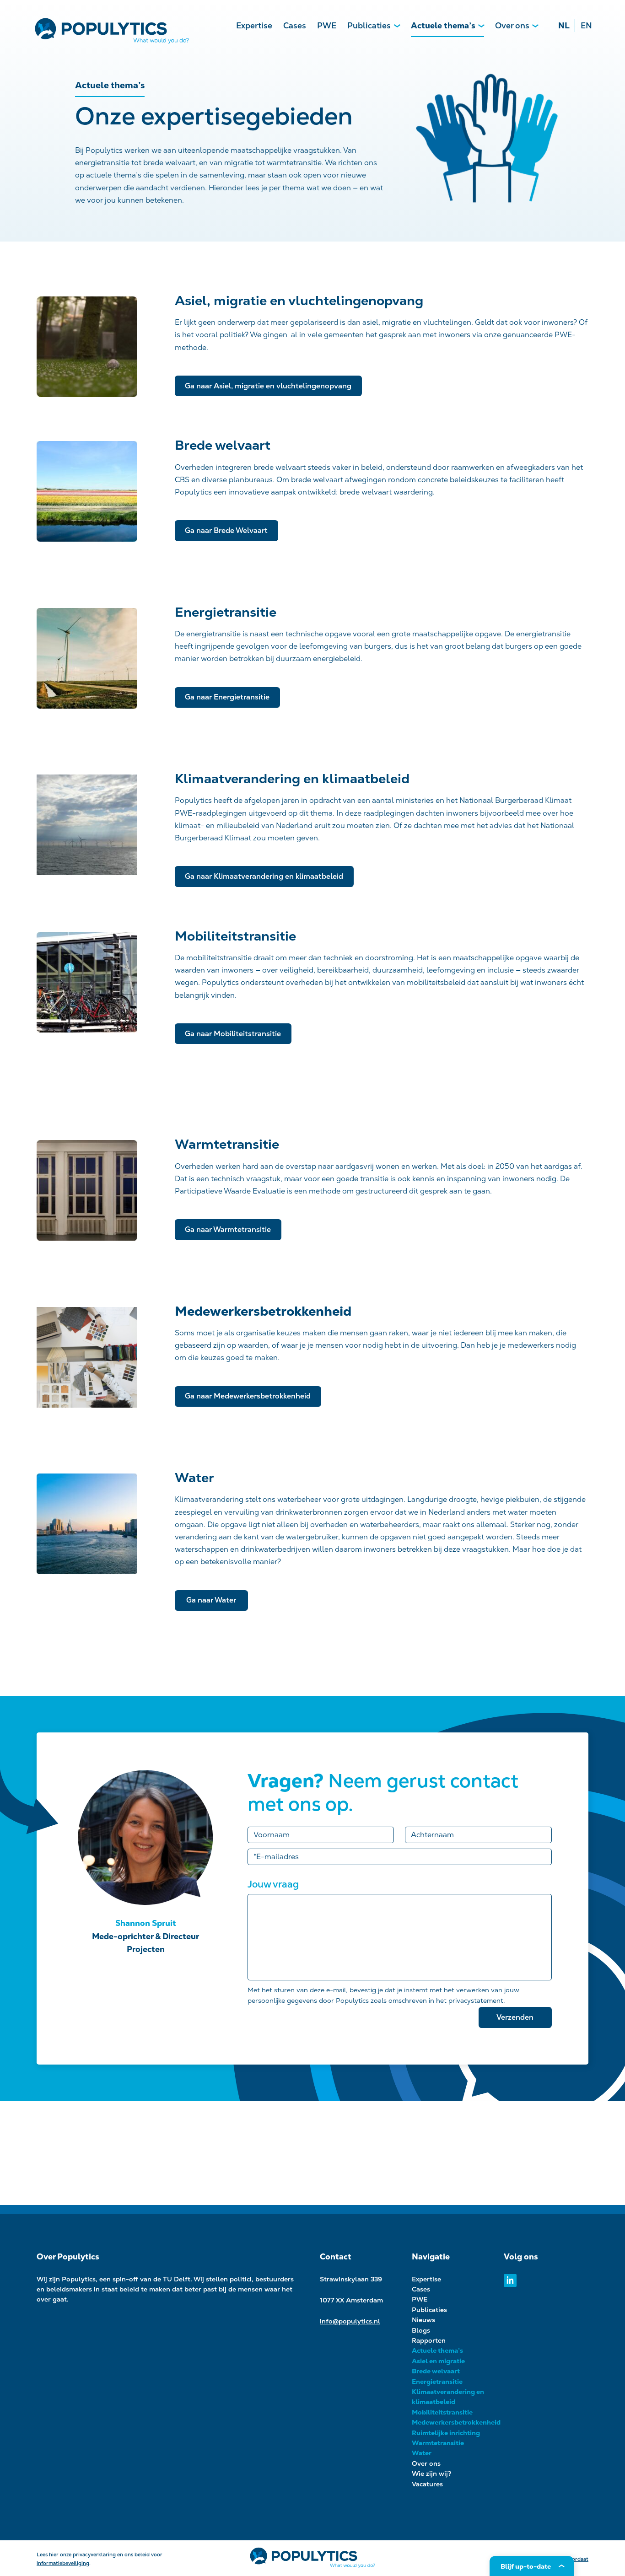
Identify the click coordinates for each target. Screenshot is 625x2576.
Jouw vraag (273, 1884)
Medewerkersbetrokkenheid (456, 2422)
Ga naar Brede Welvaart (226, 530)
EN (586, 25)
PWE (327, 25)
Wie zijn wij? (432, 2474)
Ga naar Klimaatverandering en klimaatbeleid (264, 876)
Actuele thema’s (443, 25)
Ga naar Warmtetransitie (228, 1229)
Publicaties (369, 25)
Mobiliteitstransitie (442, 2412)
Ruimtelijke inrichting (446, 2433)
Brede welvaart (436, 2371)
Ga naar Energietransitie (227, 697)
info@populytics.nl (350, 2321)
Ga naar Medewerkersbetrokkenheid (248, 1396)
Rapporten (429, 2340)
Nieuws (423, 2320)
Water (422, 2453)
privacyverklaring (94, 2554)
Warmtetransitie (438, 2443)
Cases (295, 25)
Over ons (512, 25)
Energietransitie (437, 2382)
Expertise (254, 25)
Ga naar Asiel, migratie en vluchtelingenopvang (268, 386)
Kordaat (579, 2559)
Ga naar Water (211, 1600)
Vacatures (427, 2484)
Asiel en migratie (438, 2361)
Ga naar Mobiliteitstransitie (233, 1034)
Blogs (421, 2330)
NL (564, 25)
